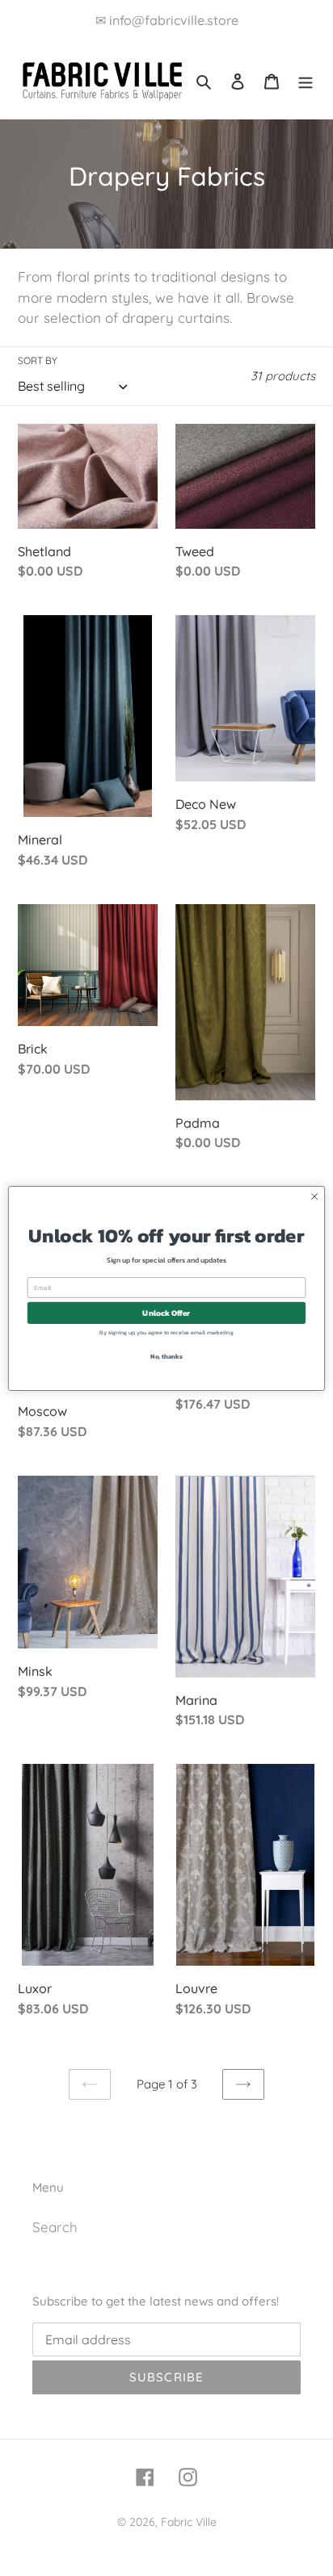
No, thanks (166, 1356)
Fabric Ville (189, 2522)
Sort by (38, 360)
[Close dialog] (314, 1196)
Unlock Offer (166, 1312)
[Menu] (306, 80)
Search (55, 2227)
